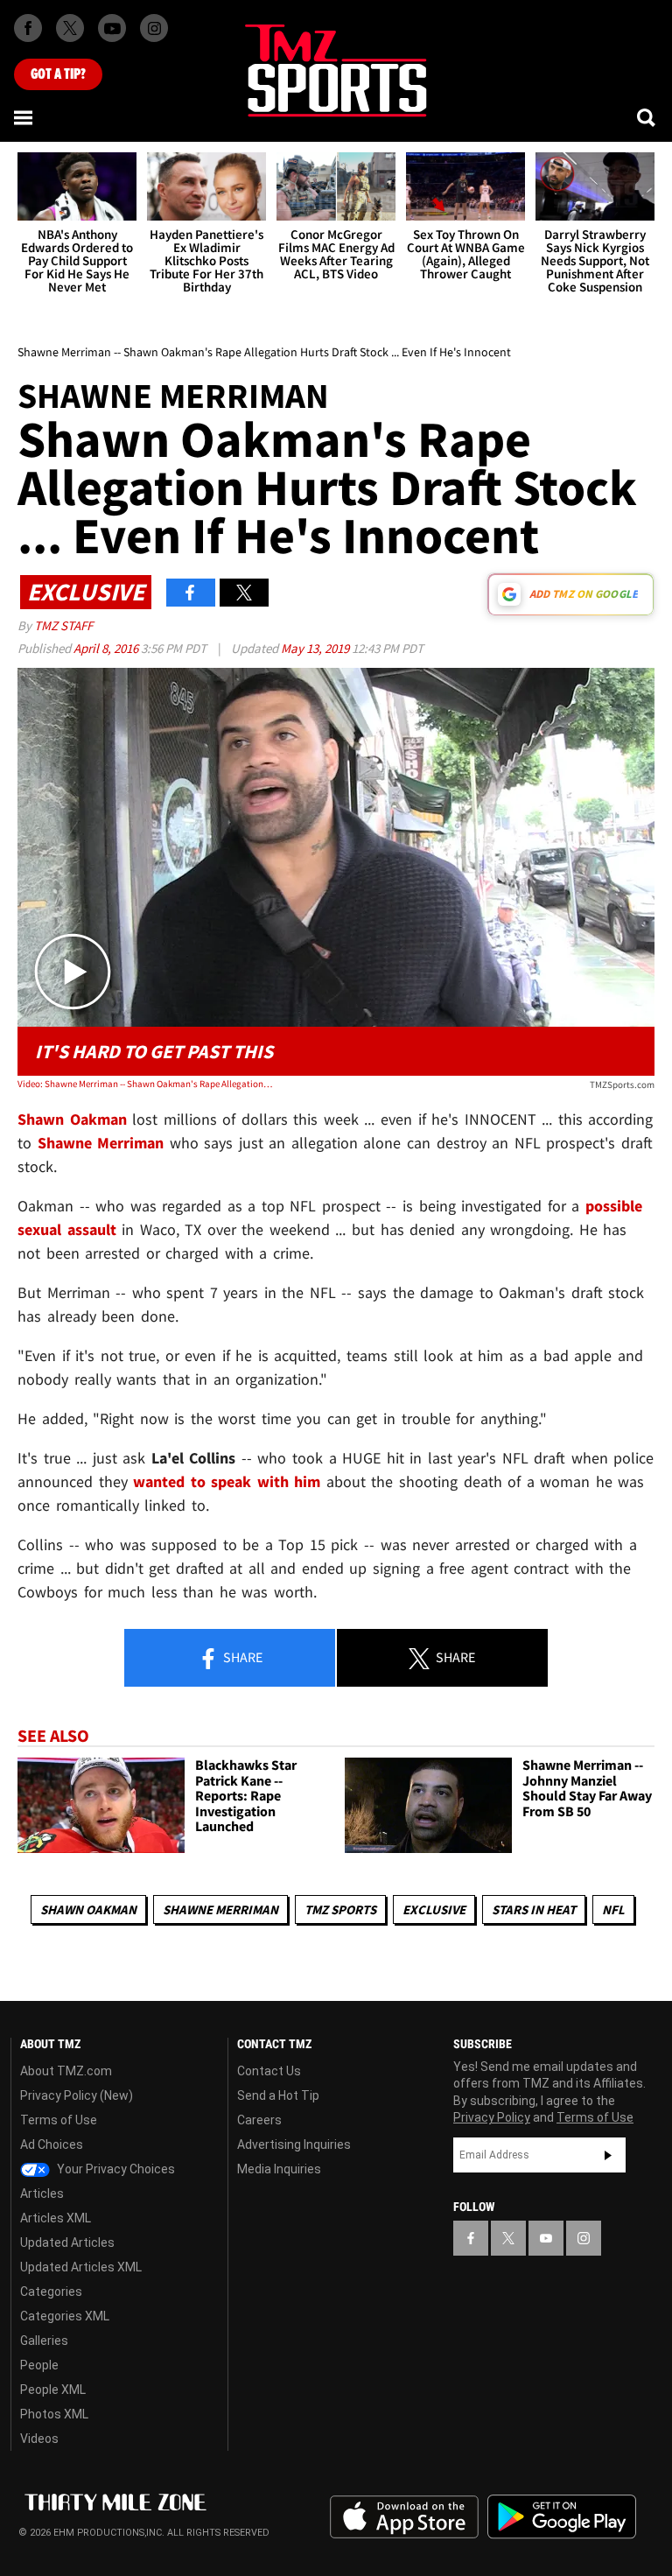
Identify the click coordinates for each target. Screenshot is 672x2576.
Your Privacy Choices (115, 2169)
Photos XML (54, 2414)
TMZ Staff (63, 625)
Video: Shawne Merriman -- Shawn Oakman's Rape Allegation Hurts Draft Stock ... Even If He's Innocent (145, 1084)
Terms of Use (59, 2120)
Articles (42, 2193)
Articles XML (56, 2218)
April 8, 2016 (107, 648)
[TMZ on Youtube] (112, 28)
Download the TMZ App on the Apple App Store (404, 2517)
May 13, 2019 (316, 648)
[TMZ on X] (70, 28)
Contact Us (269, 2071)
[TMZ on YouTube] (546, 2238)
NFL (613, 1909)
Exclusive (434, 1909)
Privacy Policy (492, 2117)
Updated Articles (67, 2243)
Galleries (44, 2341)
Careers (259, 2120)
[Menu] (24, 117)
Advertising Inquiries (294, 2144)
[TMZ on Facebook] (28, 28)
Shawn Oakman (88, 1909)
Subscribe (608, 2155)
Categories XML (65, 2316)
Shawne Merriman (220, 1909)
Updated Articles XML (81, 2267)
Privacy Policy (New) (77, 2095)
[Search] (647, 117)
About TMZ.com (66, 2071)
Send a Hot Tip (278, 2095)
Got (58, 74)
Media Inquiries (279, 2169)
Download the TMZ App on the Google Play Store (562, 2517)
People (39, 2365)
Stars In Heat (534, 1909)
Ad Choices (52, 2144)
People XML (53, 2390)
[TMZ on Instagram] (154, 28)
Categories (51, 2292)
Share (241, 1657)
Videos (39, 2439)
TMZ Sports (340, 1909)
